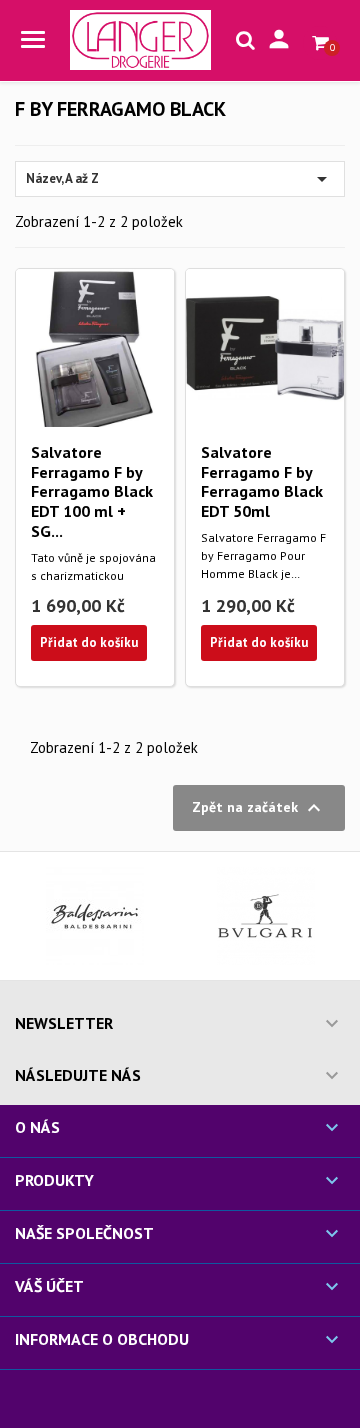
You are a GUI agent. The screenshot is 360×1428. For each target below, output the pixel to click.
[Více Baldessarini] (94, 916)
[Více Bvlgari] (265, 916)
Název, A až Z (180, 179)
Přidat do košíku (89, 642)
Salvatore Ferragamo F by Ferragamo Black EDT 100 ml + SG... (92, 491)
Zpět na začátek (259, 808)
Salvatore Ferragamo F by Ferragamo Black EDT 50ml (262, 481)
